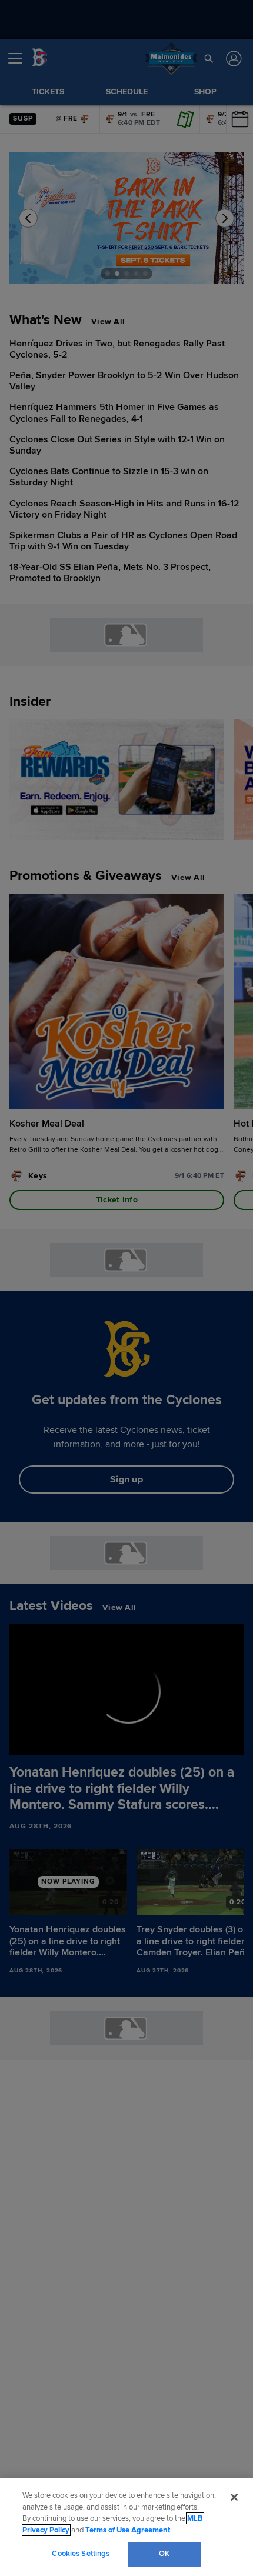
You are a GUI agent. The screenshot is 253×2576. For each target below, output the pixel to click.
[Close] (234, 2497)
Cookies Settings (81, 2554)
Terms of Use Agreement (128, 2530)
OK (164, 2554)
